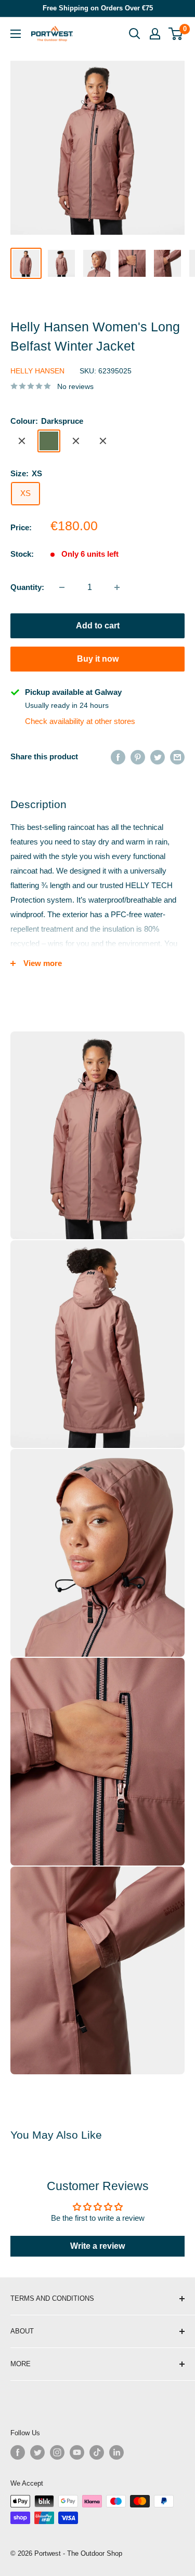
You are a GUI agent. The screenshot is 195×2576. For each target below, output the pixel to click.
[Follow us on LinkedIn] (116, 2452)
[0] (176, 34)
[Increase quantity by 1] (117, 587)
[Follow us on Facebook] (18, 2452)
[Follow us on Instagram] (57, 2452)
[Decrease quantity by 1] (62, 587)
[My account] (155, 34)
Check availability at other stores (80, 721)
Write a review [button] (97, 2246)
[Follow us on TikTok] (97, 2452)
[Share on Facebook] (118, 757)
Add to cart (98, 626)
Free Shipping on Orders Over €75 (98, 8)
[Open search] (135, 34)
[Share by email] (177, 757)
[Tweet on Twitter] (158, 757)
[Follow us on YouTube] (77, 2452)
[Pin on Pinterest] (138, 757)
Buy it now (98, 659)
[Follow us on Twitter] (37, 2452)
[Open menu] (16, 34)
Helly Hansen (37, 371)
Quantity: (27, 587)
